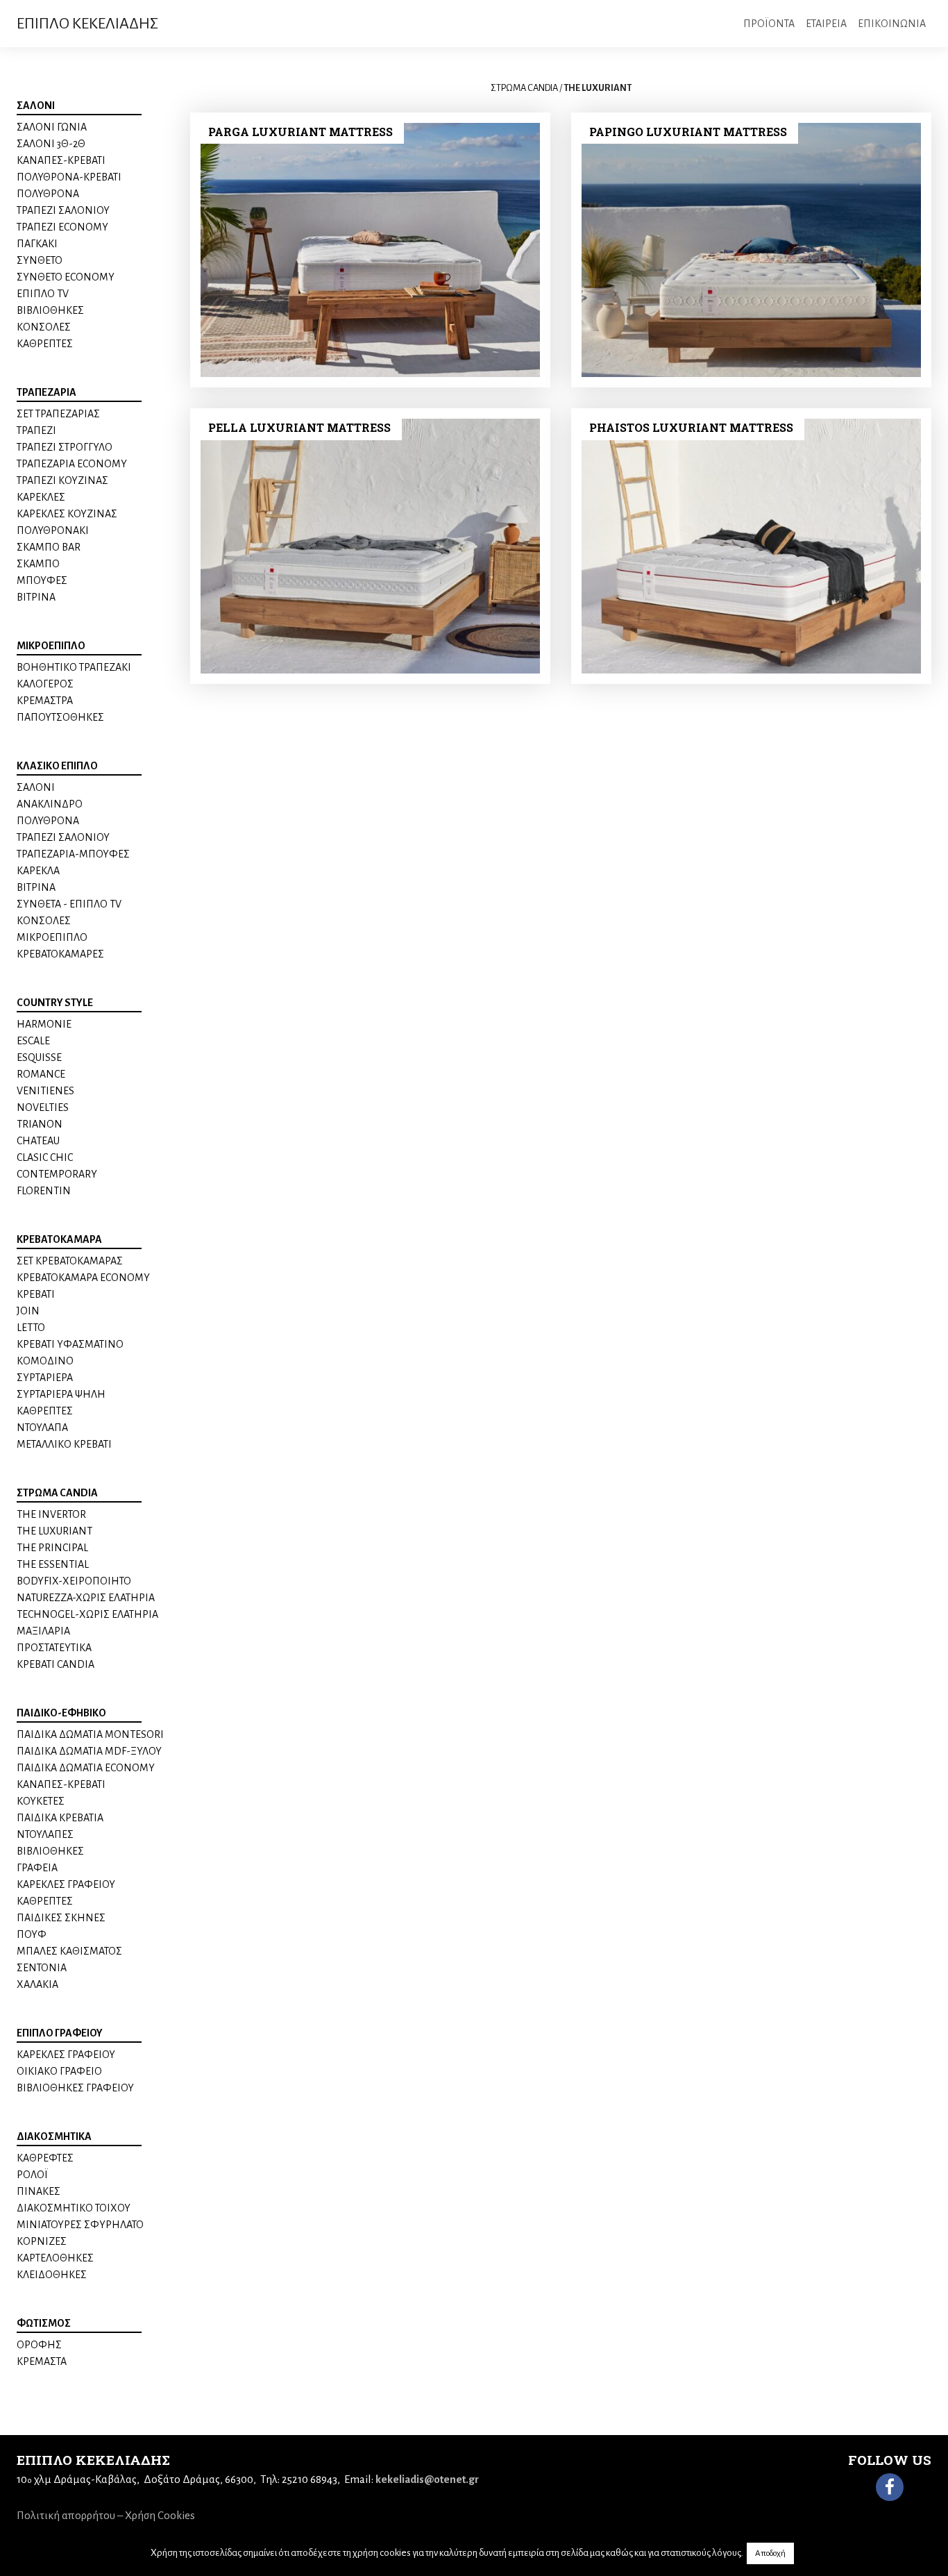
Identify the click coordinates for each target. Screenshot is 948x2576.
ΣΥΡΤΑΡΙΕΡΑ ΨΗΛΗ (61, 1394)
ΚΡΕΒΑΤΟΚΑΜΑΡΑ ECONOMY (83, 1278)
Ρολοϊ (32, 2175)
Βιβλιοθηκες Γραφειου (75, 2088)
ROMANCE (41, 1074)
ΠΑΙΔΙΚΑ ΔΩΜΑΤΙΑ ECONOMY (86, 1768)
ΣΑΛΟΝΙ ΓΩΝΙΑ (52, 127)
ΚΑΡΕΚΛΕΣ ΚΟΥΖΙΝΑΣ (67, 514)
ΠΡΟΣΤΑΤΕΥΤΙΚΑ (54, 1648)
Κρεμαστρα (45, 701)
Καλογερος (45, 684)
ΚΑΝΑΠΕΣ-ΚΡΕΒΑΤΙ (61, 160)
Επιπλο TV (43, 294)
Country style (55, 1003)
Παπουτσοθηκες (60, 717)
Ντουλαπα (42, 1428)
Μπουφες (42, 580)
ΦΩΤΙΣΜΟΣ (44, 2323)
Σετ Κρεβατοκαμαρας (70, 1261)
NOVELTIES (43, 1107)
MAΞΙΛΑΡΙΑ (43, 1631)
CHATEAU (38, 1141)
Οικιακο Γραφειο (59, 2071)
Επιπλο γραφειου (60, 2033)
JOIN (28, 1311)
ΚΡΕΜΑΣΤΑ (42, 2361)
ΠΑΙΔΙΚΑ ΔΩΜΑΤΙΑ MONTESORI (90, 1734)
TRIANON (40, 1124)
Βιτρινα (36, 597)
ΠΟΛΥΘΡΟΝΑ (48, 821)
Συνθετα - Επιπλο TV (69, 904)
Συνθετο (40, 260)
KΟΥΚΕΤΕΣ (41, 1801)
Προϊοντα (769, 24)
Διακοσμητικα (54, 2136)
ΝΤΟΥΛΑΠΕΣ (45, 1834)
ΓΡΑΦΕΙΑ (37, 1868)
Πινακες (39, 2191)
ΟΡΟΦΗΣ (39, 2345)
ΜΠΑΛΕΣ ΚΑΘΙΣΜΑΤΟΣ (69, 1951)
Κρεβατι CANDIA (56, 1664)
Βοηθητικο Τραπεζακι (74, 667)
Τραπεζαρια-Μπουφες (73, 854)
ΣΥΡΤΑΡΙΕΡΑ (45, 1378)
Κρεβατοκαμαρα (59, 1239)
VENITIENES (45, 1091)
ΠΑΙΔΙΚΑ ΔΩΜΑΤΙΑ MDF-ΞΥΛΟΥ (89, 1751)
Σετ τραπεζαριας (58, 414)
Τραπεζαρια (46, 392)
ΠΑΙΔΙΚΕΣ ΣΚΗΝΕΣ (61, 1918)
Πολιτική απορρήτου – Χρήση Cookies (106, 2515)
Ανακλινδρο (50, 804)
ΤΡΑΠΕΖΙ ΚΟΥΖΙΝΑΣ (62, 480)
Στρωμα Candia (57, 1493)
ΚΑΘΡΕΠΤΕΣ (45, 344)
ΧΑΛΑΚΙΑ (37, 1984)
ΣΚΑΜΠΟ (38, 564)
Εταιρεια (826, 24)
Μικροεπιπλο (51, 646)
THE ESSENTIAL (53, 1564)
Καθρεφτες (45, 2158)
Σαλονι (36, 106)
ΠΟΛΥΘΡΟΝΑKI (53, 530)
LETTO (31, 1328)
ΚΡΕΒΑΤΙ (36, 1294)
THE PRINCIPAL (52, 1548)
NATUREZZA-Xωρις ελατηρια (86, 1598)
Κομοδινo (45, 1361)
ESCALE (33, 1041)
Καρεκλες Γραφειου (66, 2055)
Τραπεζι (36, 430)
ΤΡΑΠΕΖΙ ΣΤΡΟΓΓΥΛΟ (65, 447)
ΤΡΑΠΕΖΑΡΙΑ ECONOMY (72, 464)
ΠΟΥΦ (32, 1934)
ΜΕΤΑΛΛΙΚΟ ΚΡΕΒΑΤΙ (64, 1444)
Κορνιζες (42, 2241)
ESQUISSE (39, 1057)
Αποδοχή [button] (770, 2553)
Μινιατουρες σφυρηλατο (80, 2225)
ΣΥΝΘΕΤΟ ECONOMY (66, 277)
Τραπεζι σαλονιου (63, 210)
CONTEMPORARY (57, 1174)
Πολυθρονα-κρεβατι (69, 177)
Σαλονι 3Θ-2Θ (51, 144)
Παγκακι (37, 244)
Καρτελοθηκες (55, 2258)
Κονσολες (44, 327)
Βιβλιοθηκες (50, 310)
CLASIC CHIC (45, 1157)
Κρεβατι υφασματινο (70, 1344)
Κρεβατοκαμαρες (60, 954)
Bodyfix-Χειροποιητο (74, 1581)
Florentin (44, 1191)
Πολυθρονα (48, 194)
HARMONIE (44, 1024)
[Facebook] (890, 2487)
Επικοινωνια (892, 24)
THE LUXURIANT (54, 1531)
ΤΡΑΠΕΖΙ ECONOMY (62, 227)
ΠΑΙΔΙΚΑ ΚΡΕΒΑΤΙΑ (60, 1818)
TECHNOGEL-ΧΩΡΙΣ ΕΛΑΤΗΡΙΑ (87, 1614)
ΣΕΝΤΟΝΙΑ (42, 1968)
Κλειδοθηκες (52, 2275)
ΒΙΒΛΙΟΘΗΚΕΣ (50, 1851)
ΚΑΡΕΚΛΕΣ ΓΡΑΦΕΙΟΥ (66, 1884)
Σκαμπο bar (49, 547)
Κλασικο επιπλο (57, 766)
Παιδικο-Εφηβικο (61, 1713)
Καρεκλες (41, 497)
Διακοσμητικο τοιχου (74, 2208)
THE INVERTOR (51, 1514)
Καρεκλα (38, 871)
